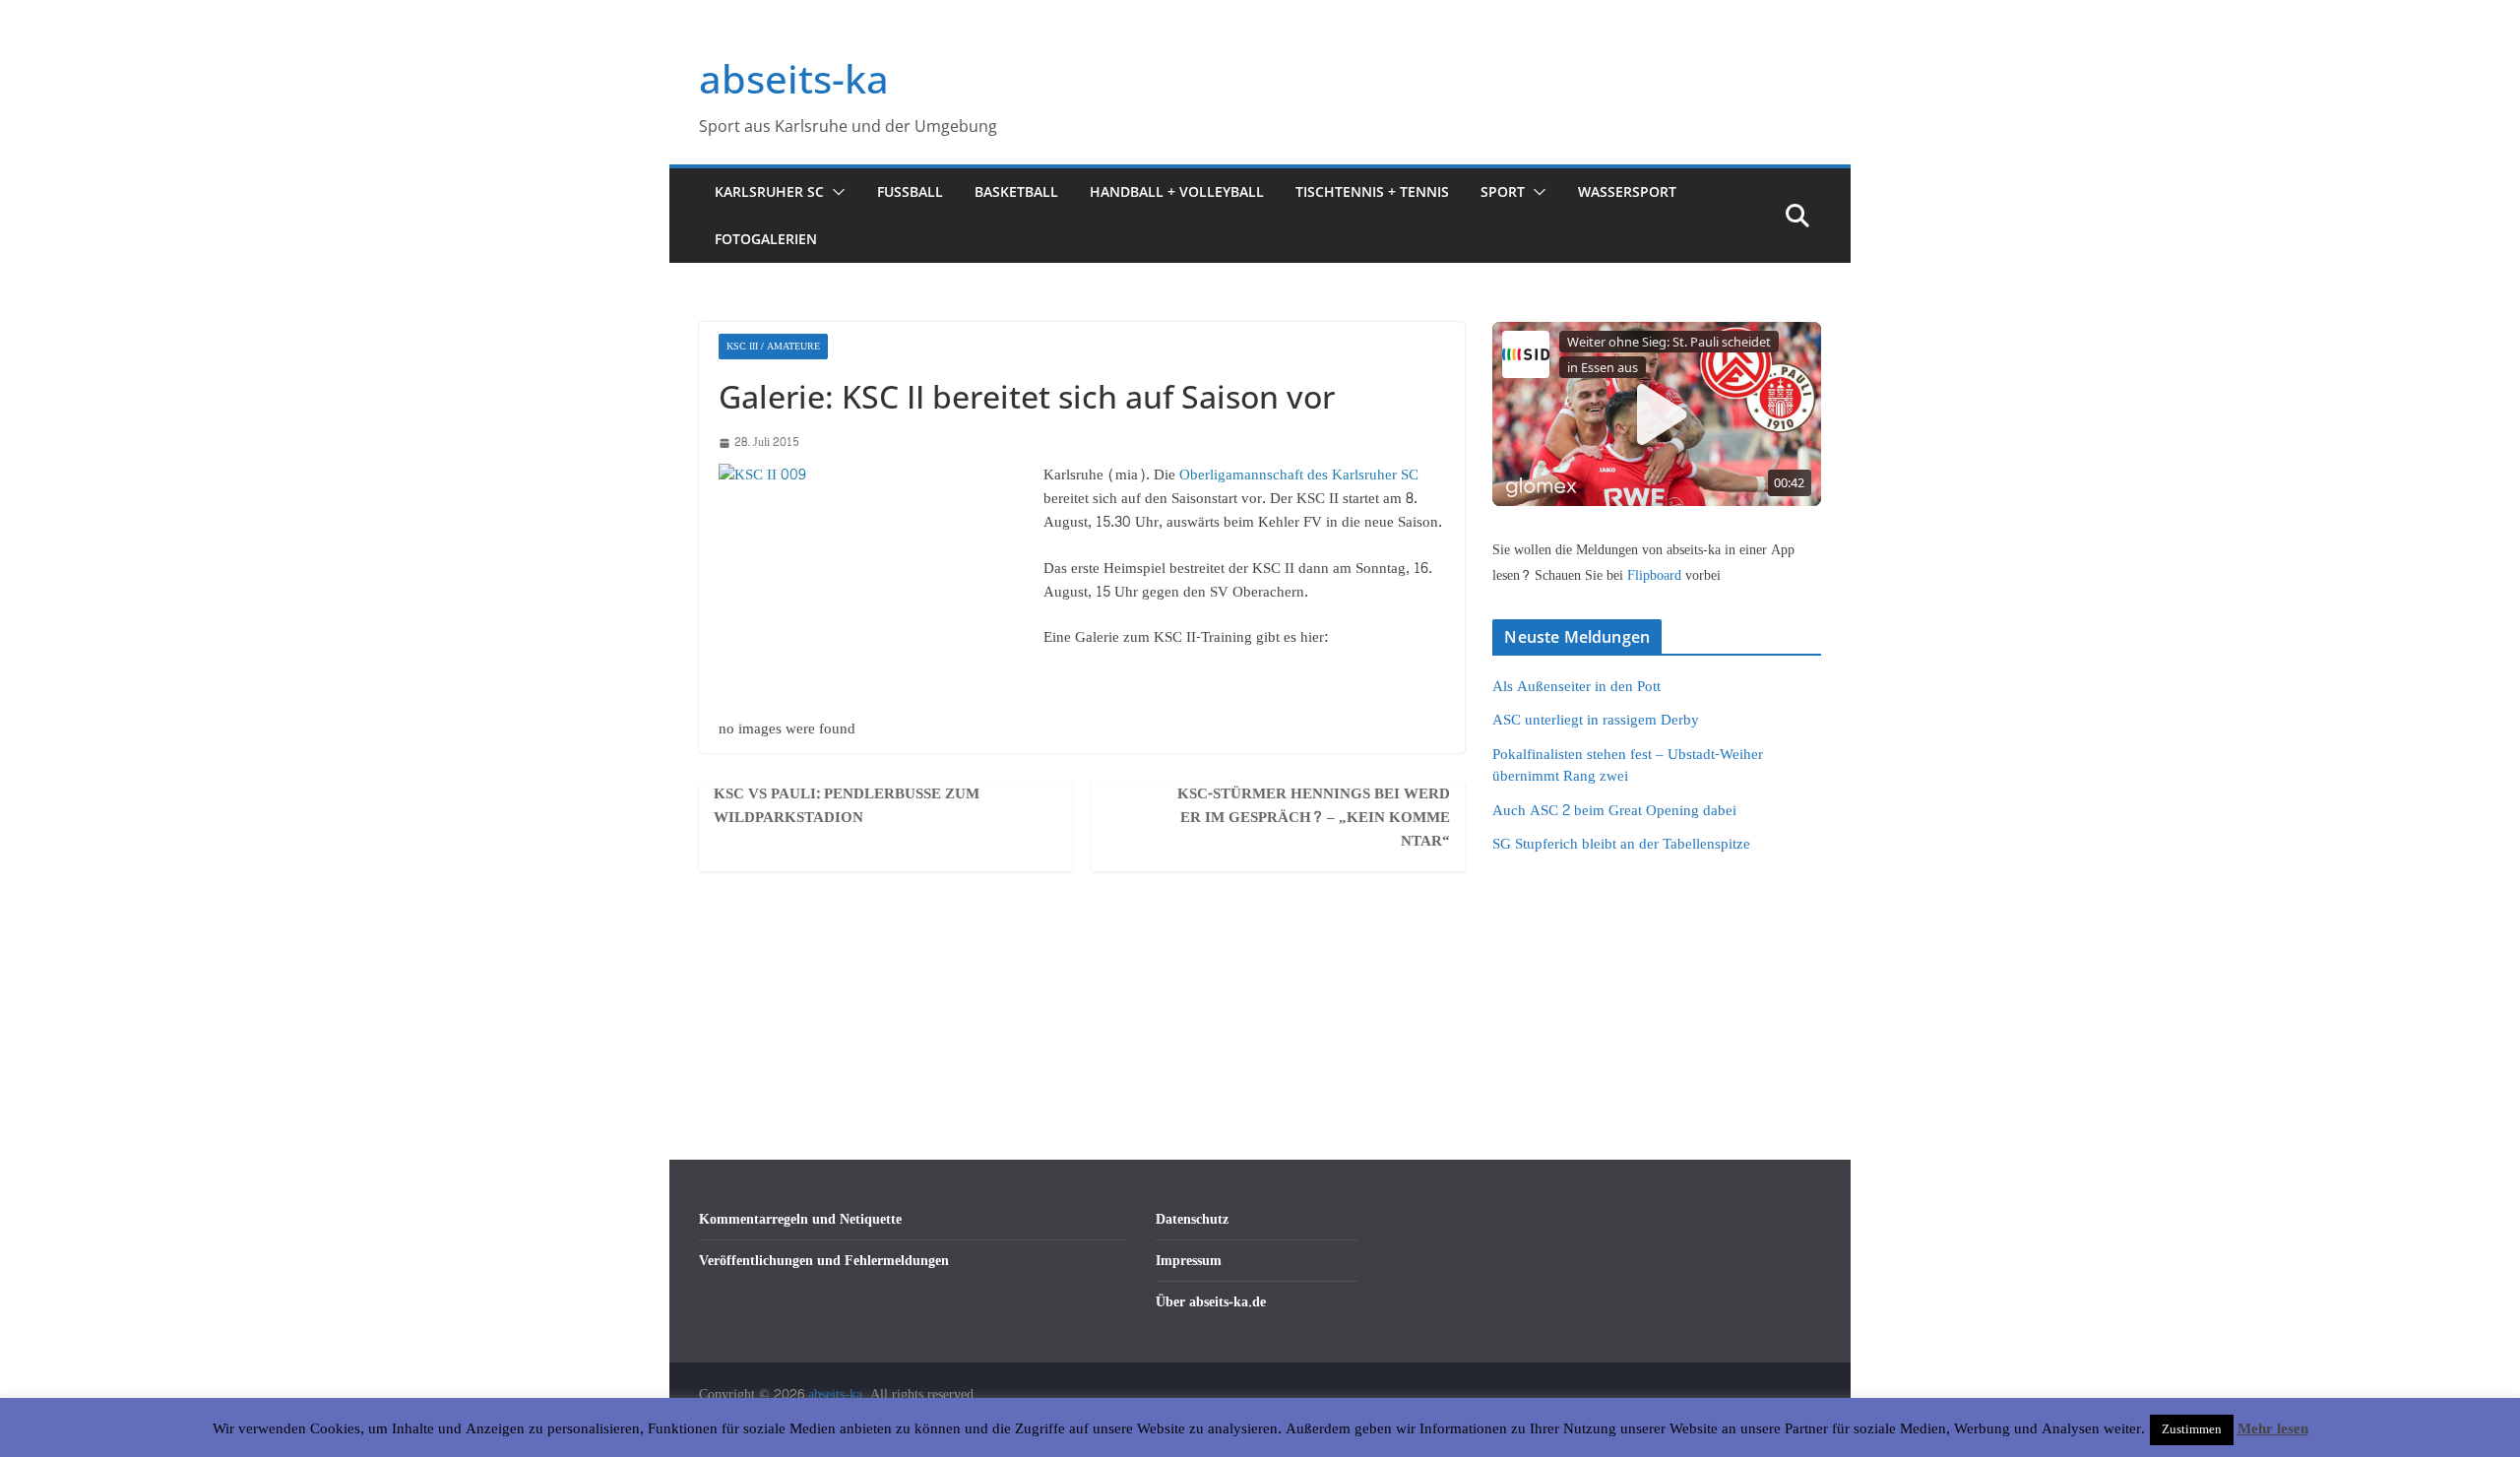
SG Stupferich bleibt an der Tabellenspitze (1621, 844)
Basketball (1016, 191)
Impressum (1189, 1261)
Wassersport (1627, 191)
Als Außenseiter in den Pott (1576, 687)
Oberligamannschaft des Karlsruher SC (1299, 475)
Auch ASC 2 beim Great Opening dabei (1614, 811)
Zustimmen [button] (2192, 1429)
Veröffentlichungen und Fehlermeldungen (824, 1261)
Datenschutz (1192, 1219)
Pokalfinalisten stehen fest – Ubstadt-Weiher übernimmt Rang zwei (1628, 766)
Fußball (910, 191)
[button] (835, 192)
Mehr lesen (2273, 1429)
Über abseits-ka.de (1211, 1302)
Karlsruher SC (769, 191)
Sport (1503, 191)
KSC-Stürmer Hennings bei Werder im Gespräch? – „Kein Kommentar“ (1314, 818)
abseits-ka (794, 78)
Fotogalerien (766, 239)
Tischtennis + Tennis (1372, 191)
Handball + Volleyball (1177, 191)
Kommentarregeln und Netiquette (800, 1219)
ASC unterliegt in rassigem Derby (1596, 720)
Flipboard (1656, 575)
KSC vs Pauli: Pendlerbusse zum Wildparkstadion (847, 806)
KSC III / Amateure (773, 347)
